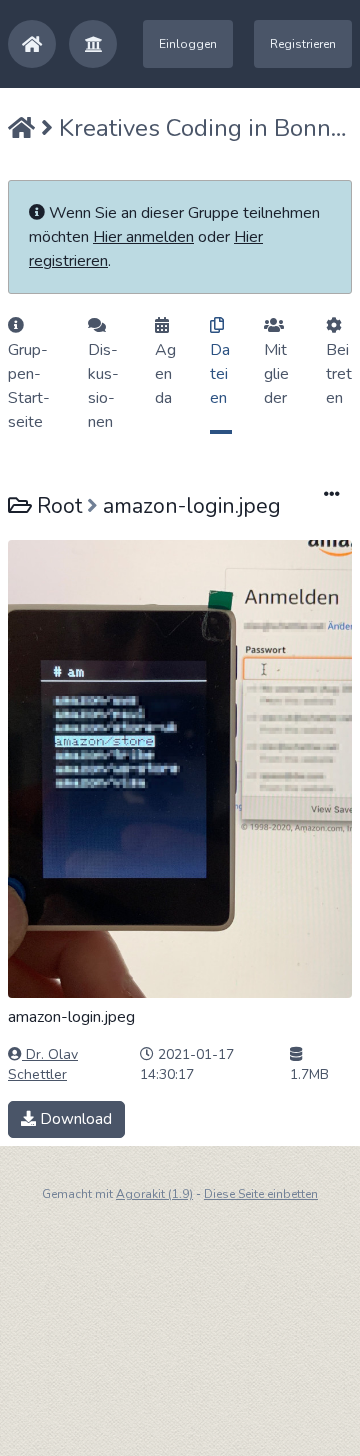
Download (74, 1119)
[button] (93, 44)
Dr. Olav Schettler (43, 1064)
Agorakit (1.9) (154, 1194)
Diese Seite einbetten (261, 1194)
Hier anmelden (143, 237)
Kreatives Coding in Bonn (195, 128)
